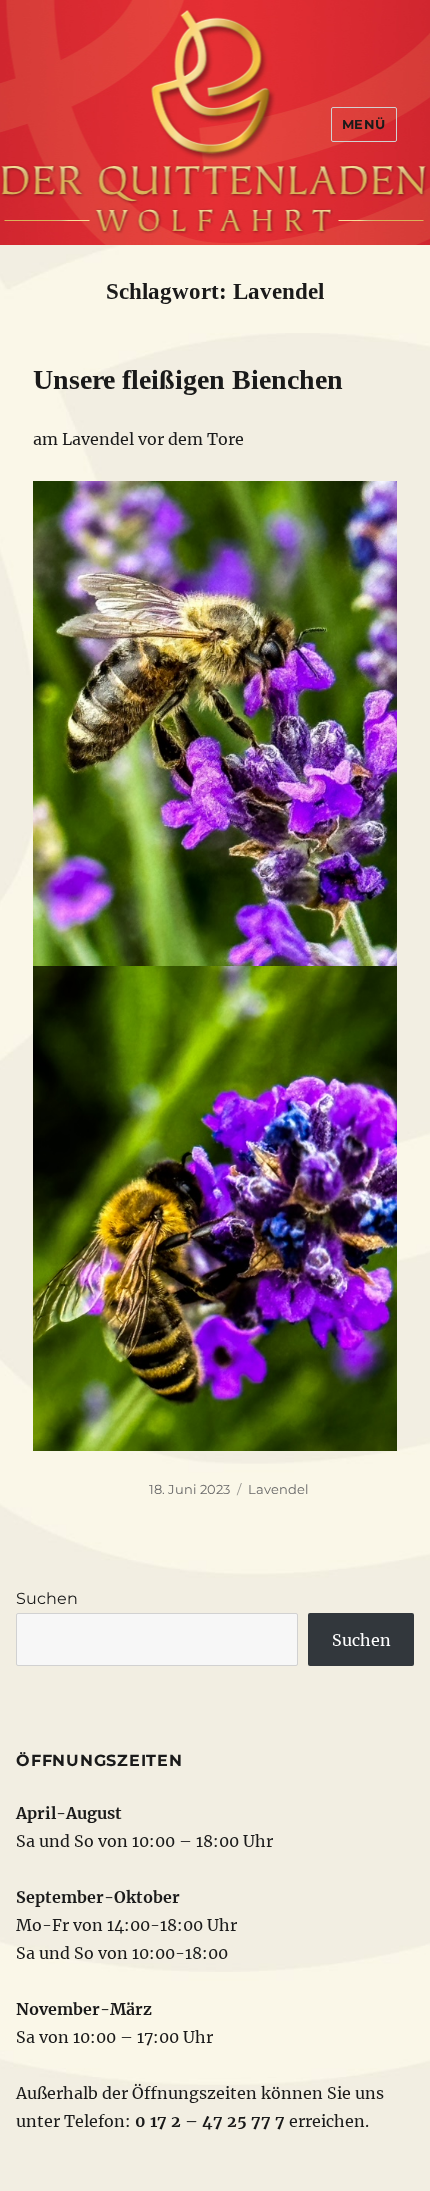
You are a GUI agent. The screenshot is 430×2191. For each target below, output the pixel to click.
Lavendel (278, 1489)
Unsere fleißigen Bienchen (188, 379)
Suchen (47, 1598)
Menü (364, 124)
